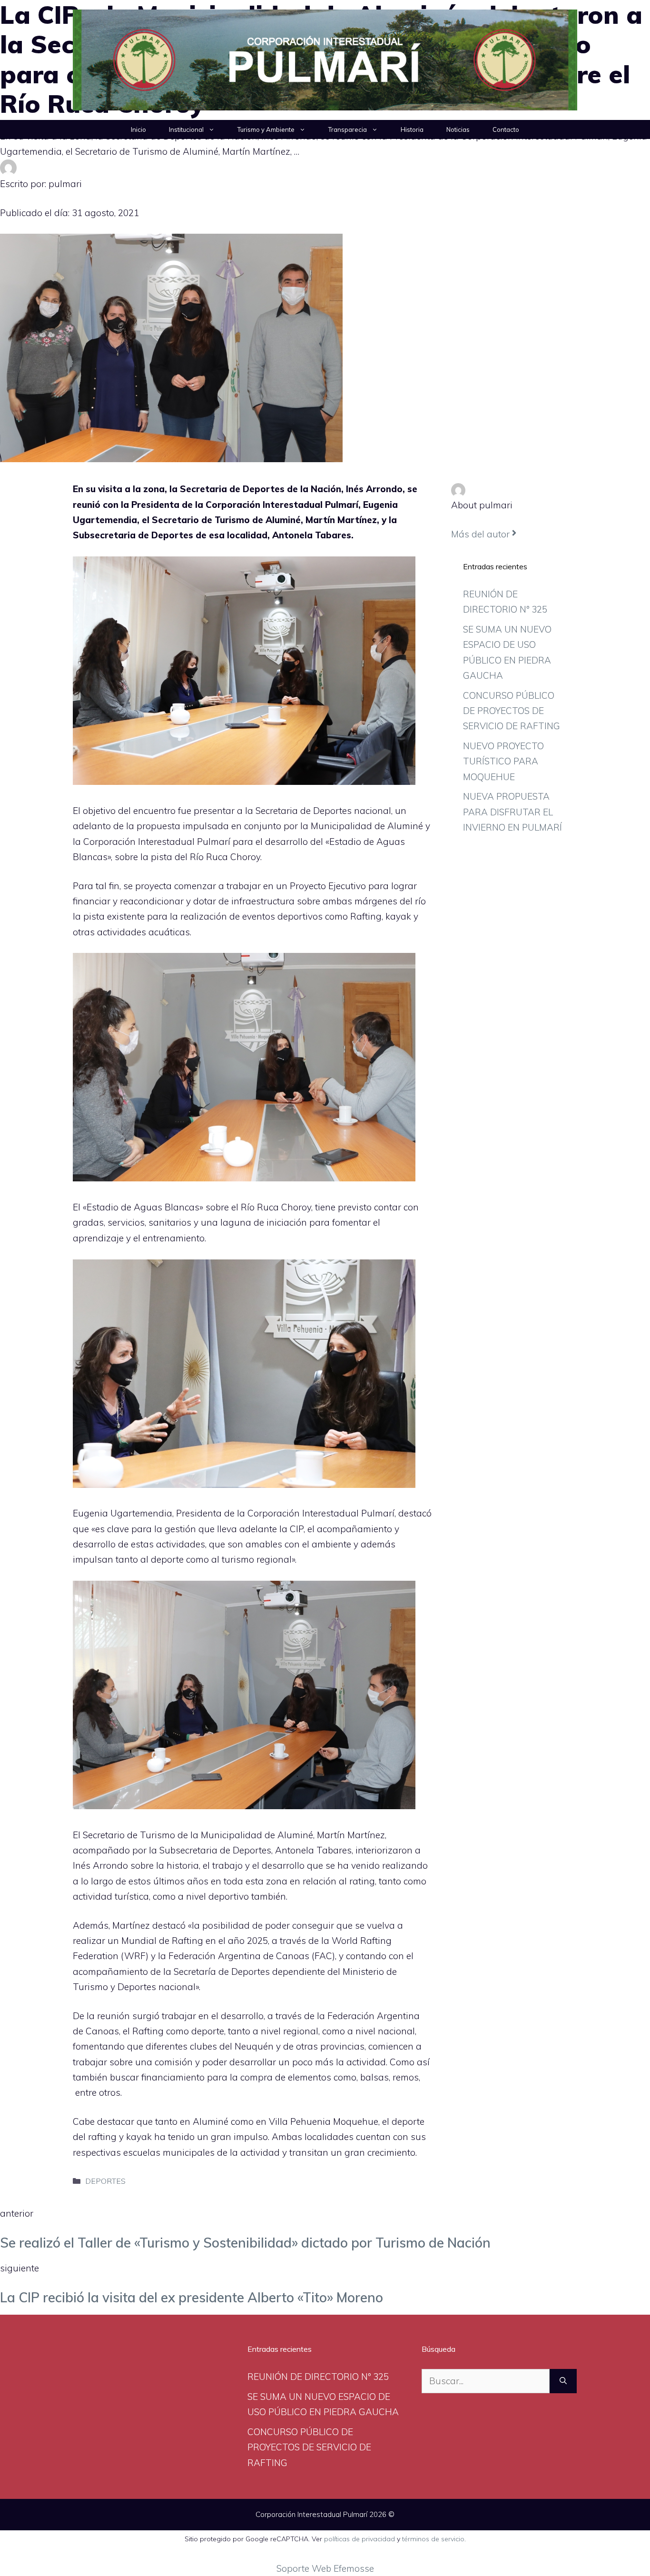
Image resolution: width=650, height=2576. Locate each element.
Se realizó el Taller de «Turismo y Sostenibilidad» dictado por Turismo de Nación (245, 2243)
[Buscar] (563, 2381)
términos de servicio (433, 2539)
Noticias (458, 129)
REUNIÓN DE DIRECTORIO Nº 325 (318, 2377)
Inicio (138, 129)
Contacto (506, 129)
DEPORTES (105, 2181)
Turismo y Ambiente (266, 129)
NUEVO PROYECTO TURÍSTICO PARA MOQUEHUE (503, 761)
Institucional (186, 129)
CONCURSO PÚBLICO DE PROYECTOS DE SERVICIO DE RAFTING (512, 711)
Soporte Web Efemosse (325, 2568)
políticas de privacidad (359, 2539)
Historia (412, 129)
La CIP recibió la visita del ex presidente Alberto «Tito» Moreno (192, 2297)
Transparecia (348, 129)
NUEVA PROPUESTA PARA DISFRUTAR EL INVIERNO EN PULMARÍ (512, 812)
